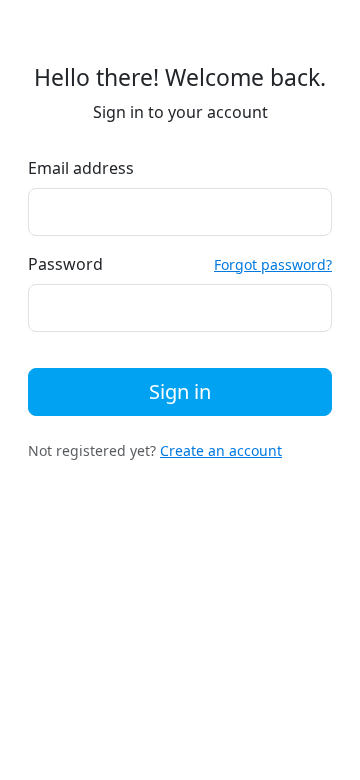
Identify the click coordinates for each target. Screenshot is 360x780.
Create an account (221, 450)
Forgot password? (273, 264)
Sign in (180, 391)
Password (65, 264)
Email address (81, 168)
